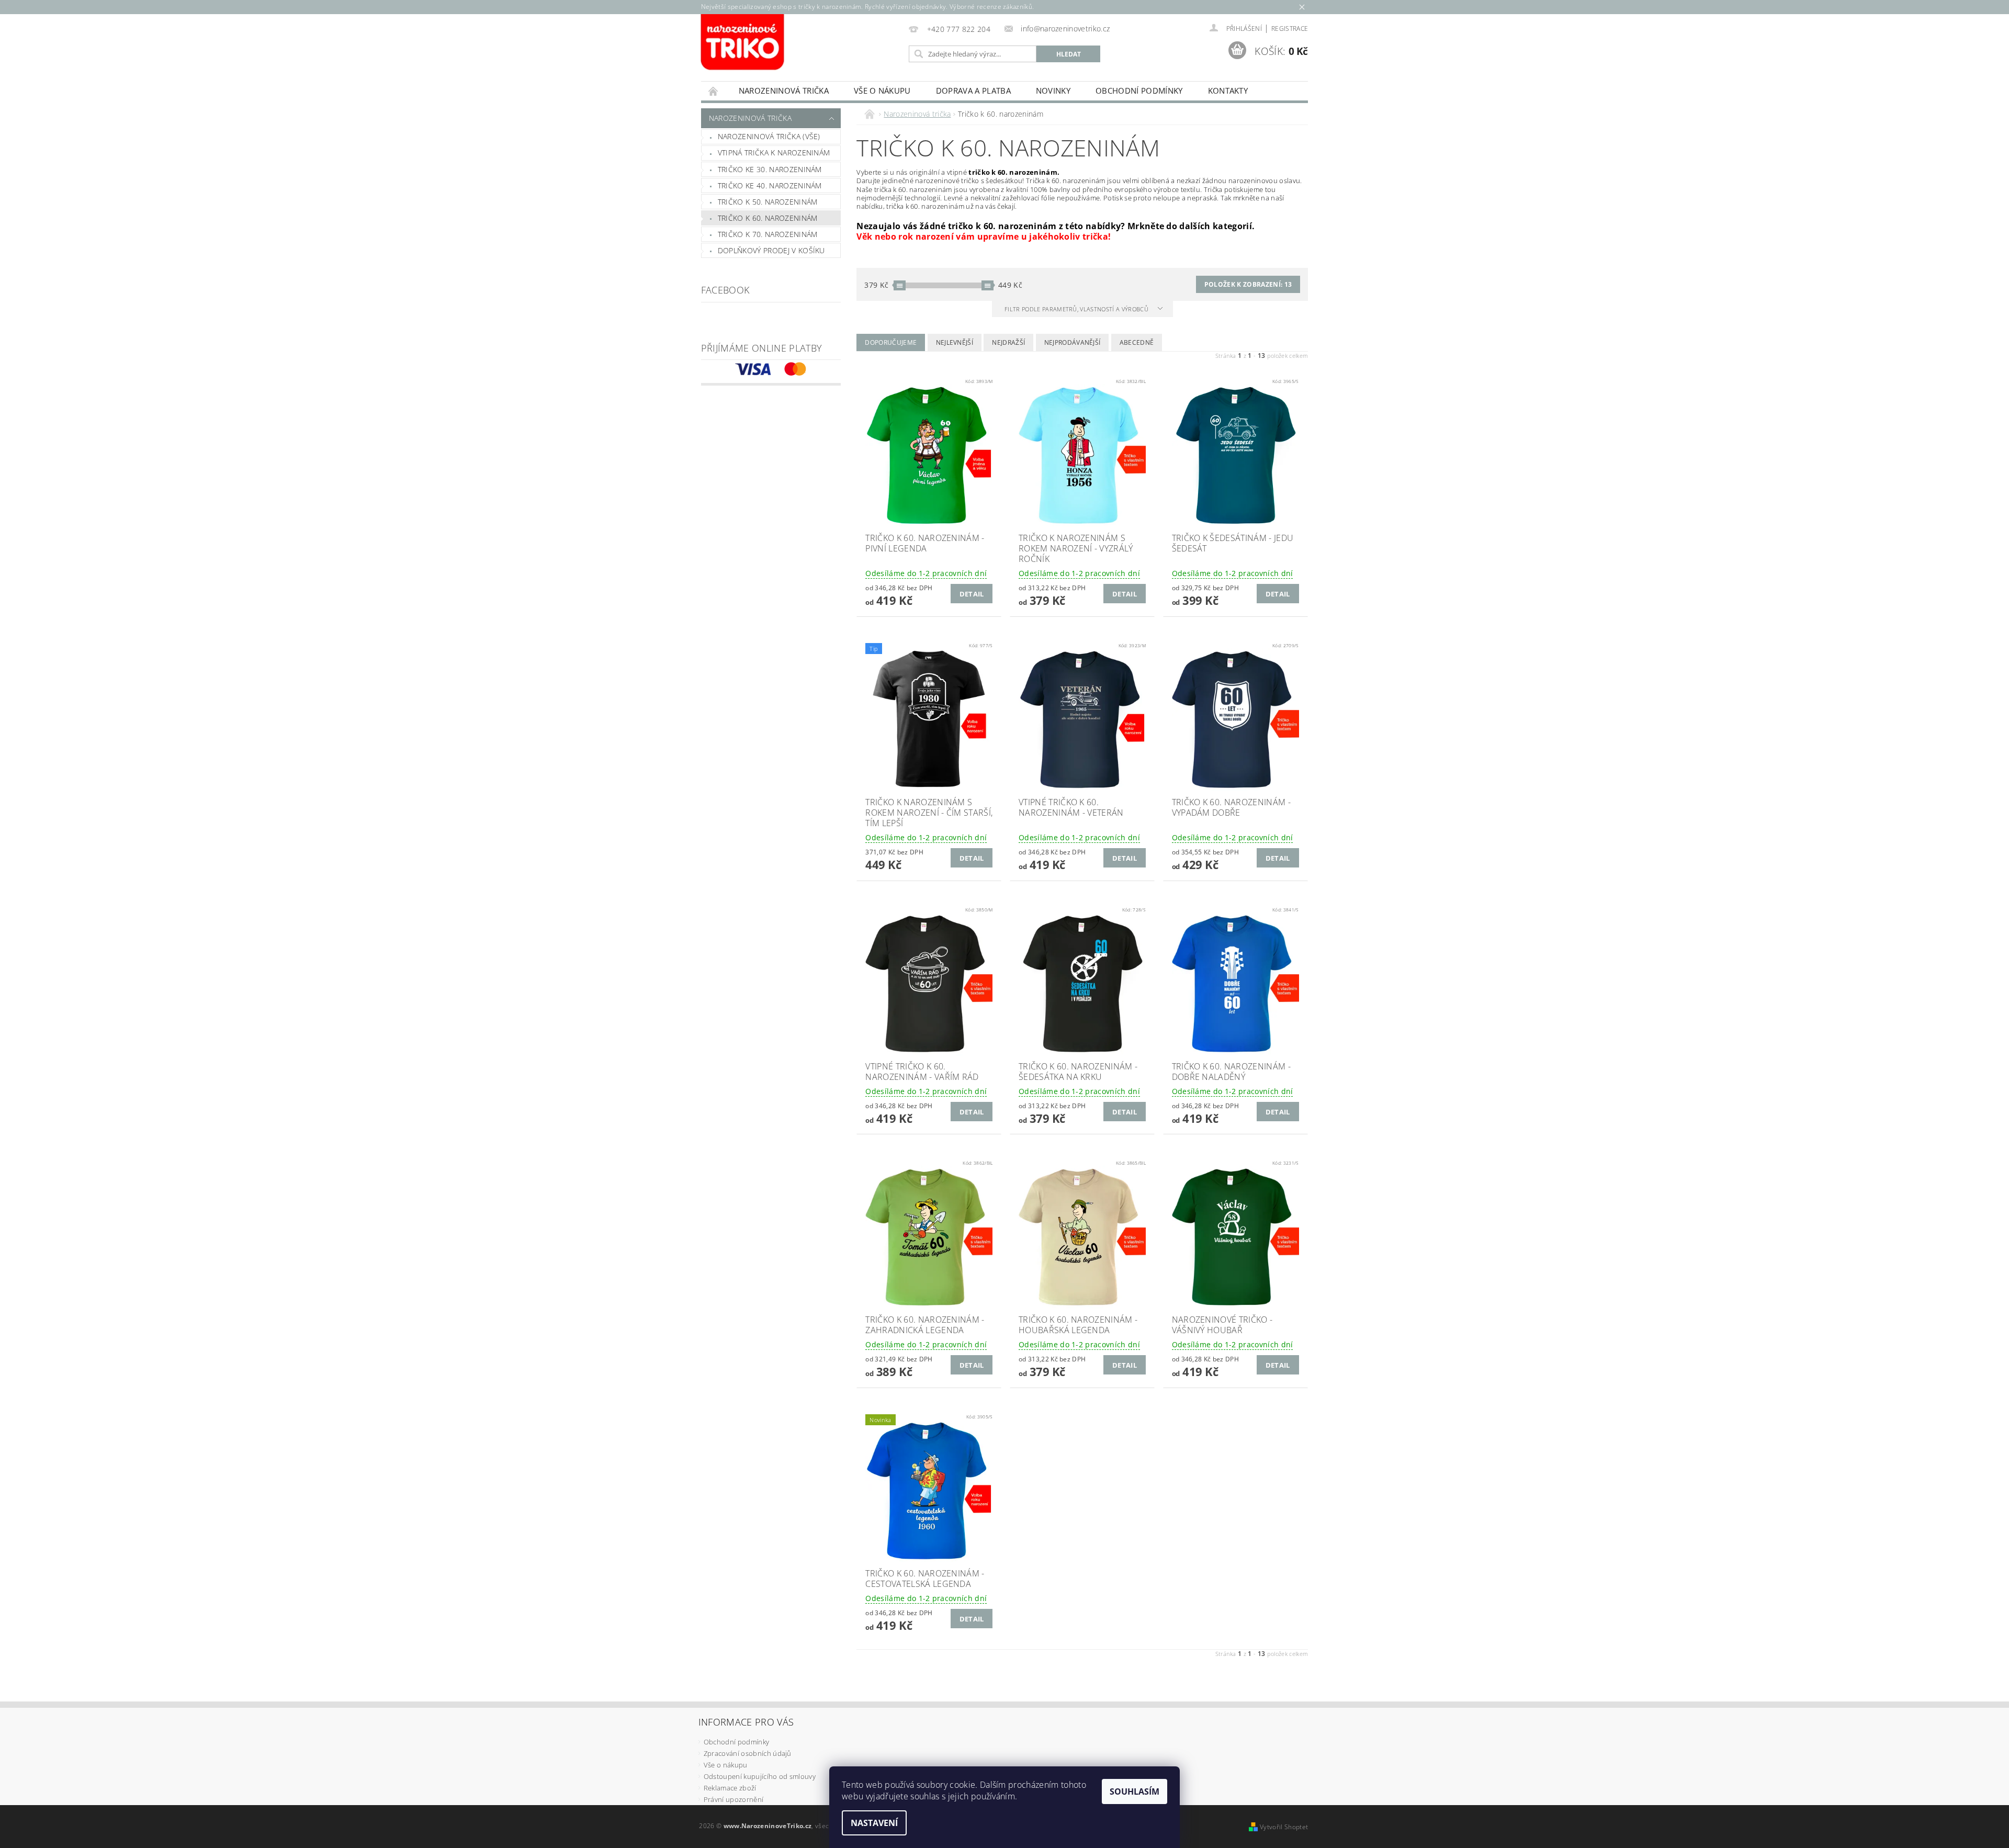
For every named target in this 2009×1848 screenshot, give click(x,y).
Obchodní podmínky (1139, 91)
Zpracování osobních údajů (748, 1753)
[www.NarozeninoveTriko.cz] (743, 43)
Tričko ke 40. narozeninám (770, 185)
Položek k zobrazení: (1248, 284)
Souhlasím (1135, 1791)
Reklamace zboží (730, 1788)
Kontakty (1228, 91)
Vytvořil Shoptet (1284, 1827)
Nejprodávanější (1073, 342)
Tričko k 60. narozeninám (768, 218)
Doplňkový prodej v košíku (771, 250)
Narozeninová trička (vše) (769, 136)
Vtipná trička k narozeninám (774, 153)
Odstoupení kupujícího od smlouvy (760, 1776)
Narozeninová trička (784, 91)
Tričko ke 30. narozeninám (770, 169)
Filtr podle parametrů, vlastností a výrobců (1077, 309)
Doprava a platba (973, 91)
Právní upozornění (733, 1799)
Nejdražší (1008, 342)
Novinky (1053, 91)
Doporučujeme (891, 342)
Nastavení (874, 1823)
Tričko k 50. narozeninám (768, 202)
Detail (972, 594)
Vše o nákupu (882, 91)
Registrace (1290, 29)
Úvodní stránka (714, 91)
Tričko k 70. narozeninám (768, 234)
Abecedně (1137, 342)
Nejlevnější (955, 342)
